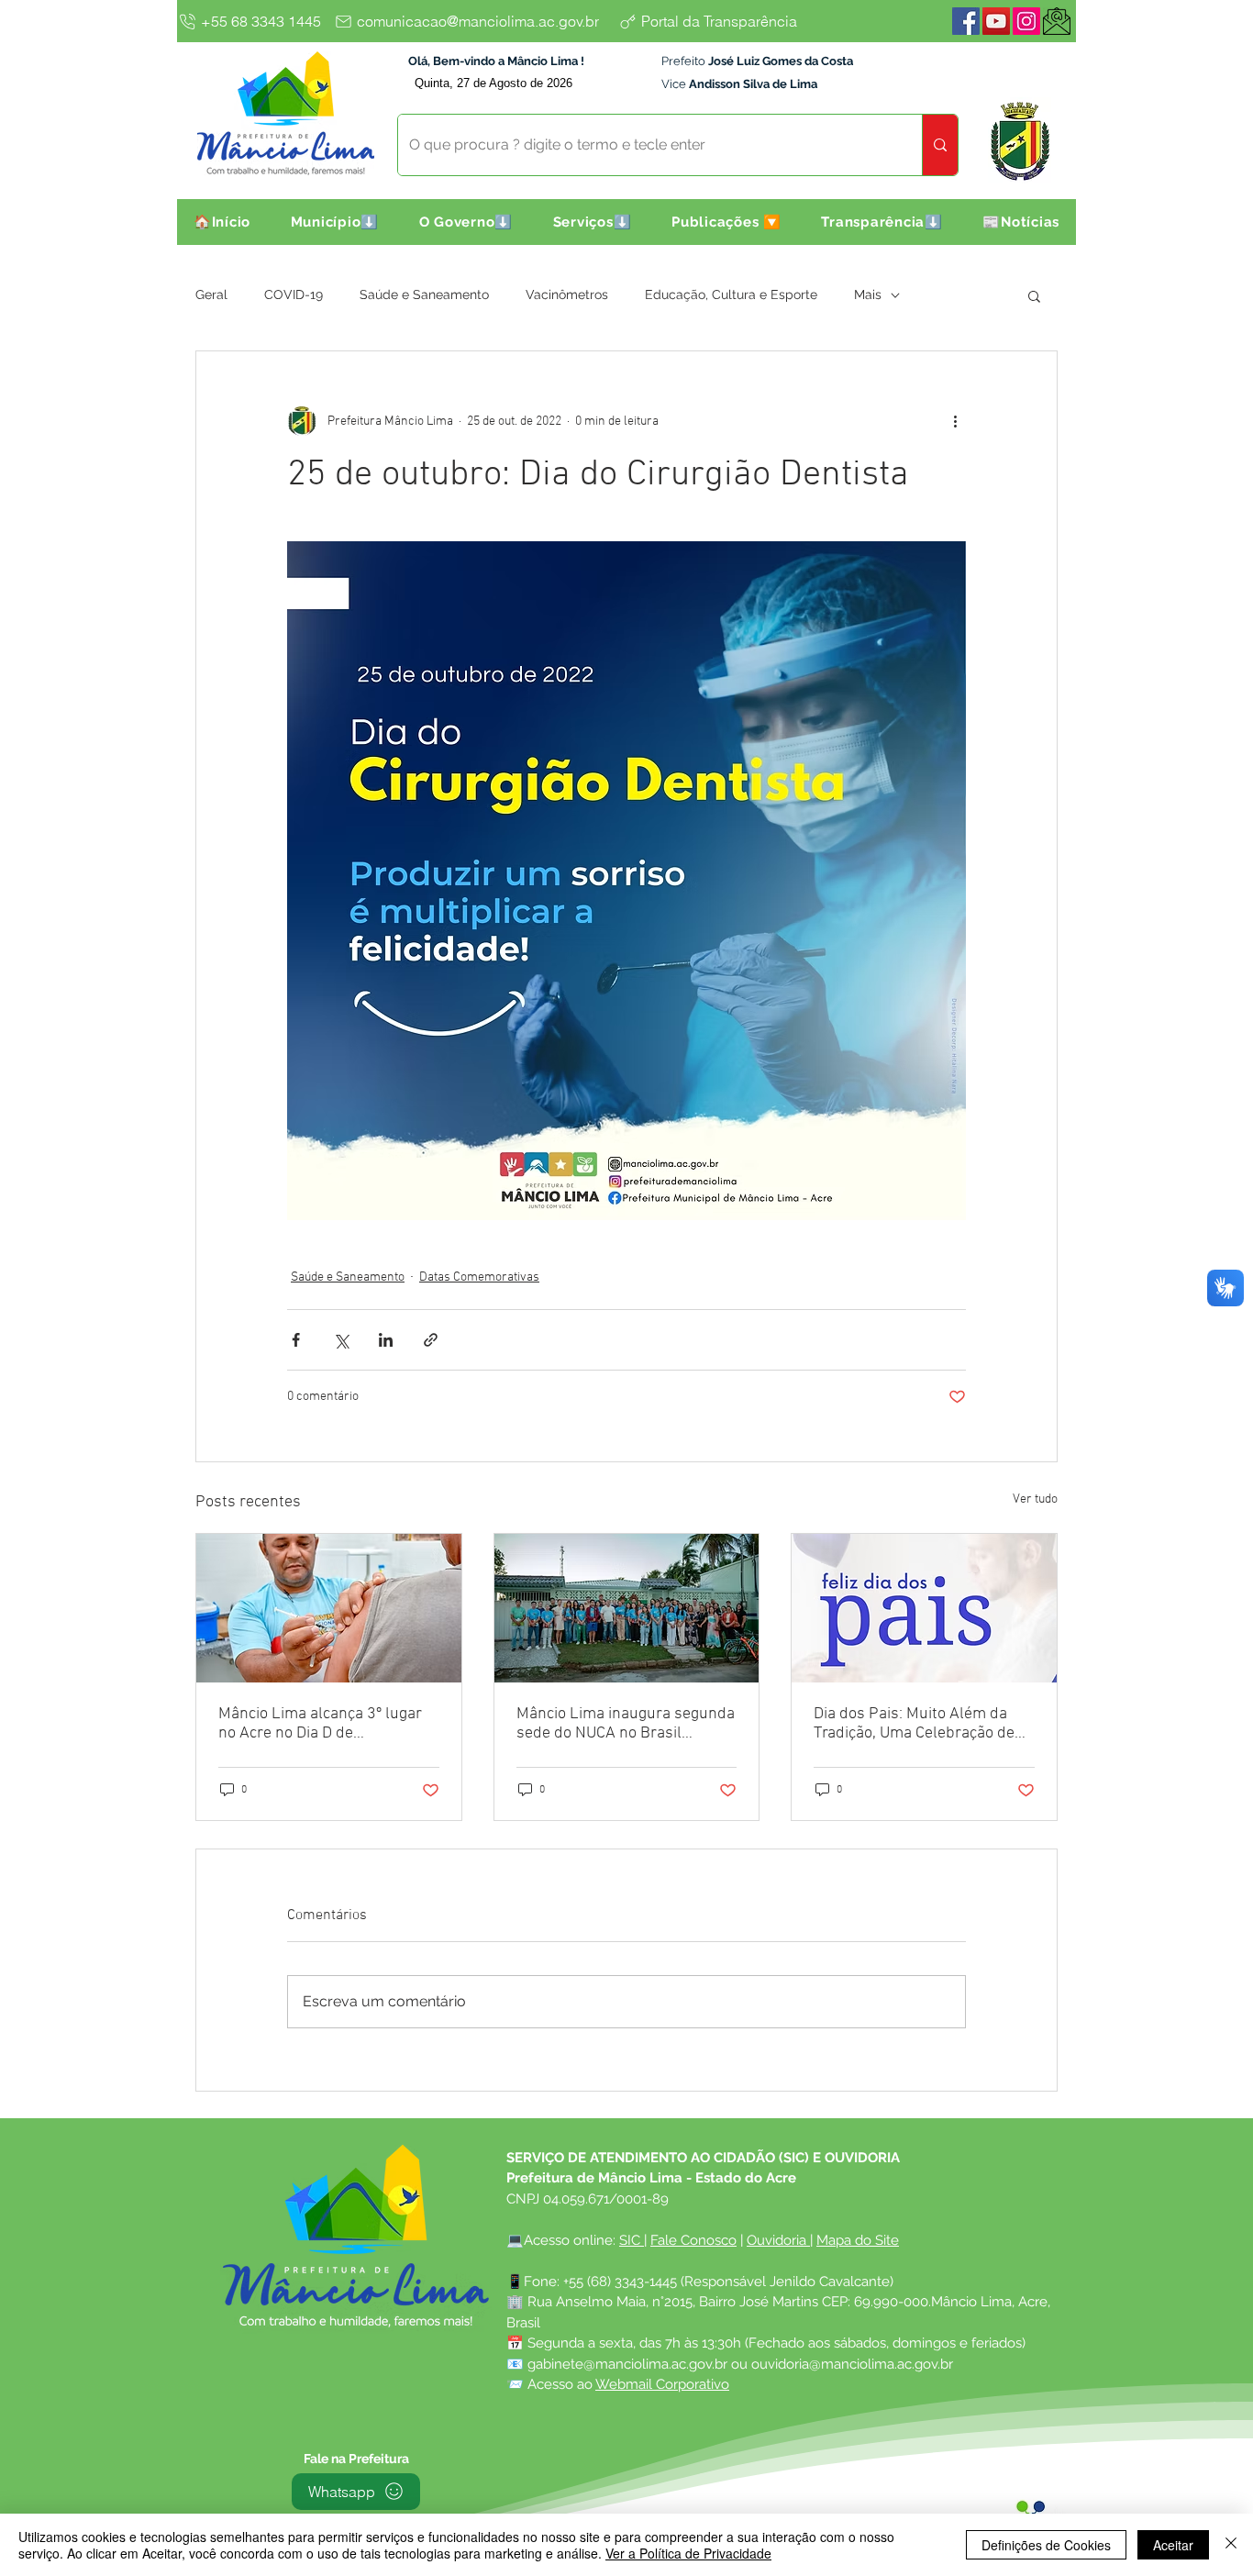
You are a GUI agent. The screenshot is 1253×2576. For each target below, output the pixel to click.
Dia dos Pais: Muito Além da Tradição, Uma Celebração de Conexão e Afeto (914, 1724)
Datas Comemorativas (479, 1277)
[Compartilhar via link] (431, 1340)
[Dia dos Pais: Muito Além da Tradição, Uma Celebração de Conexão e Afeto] (924, 1608)
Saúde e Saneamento (424, 294)
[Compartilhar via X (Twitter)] (341, 1340)
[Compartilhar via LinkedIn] (386, 1340)
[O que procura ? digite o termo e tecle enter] (940, 145)
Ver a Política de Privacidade (688, 2553)
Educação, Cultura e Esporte (731, 294)
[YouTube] (996, 21)
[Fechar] (1231, 2545)
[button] (335, 222)
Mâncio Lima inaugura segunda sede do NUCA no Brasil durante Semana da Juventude (626, 1724)
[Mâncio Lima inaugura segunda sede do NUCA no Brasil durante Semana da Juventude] (627, 1608)
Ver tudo (1035, 1499)
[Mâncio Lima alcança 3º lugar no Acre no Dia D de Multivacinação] (329, 1608)
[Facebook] (966, 21)
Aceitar (1173, 2545)
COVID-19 (294, 294)
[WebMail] (1057, 21)
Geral (211, 294)
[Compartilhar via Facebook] (296, 1340)
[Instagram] (1026, 21)
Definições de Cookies (1046, 2545)
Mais (868, 294)
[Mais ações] (955, 421)
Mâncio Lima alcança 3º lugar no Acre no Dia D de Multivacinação (320, 1724)
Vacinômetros (567, 294)
